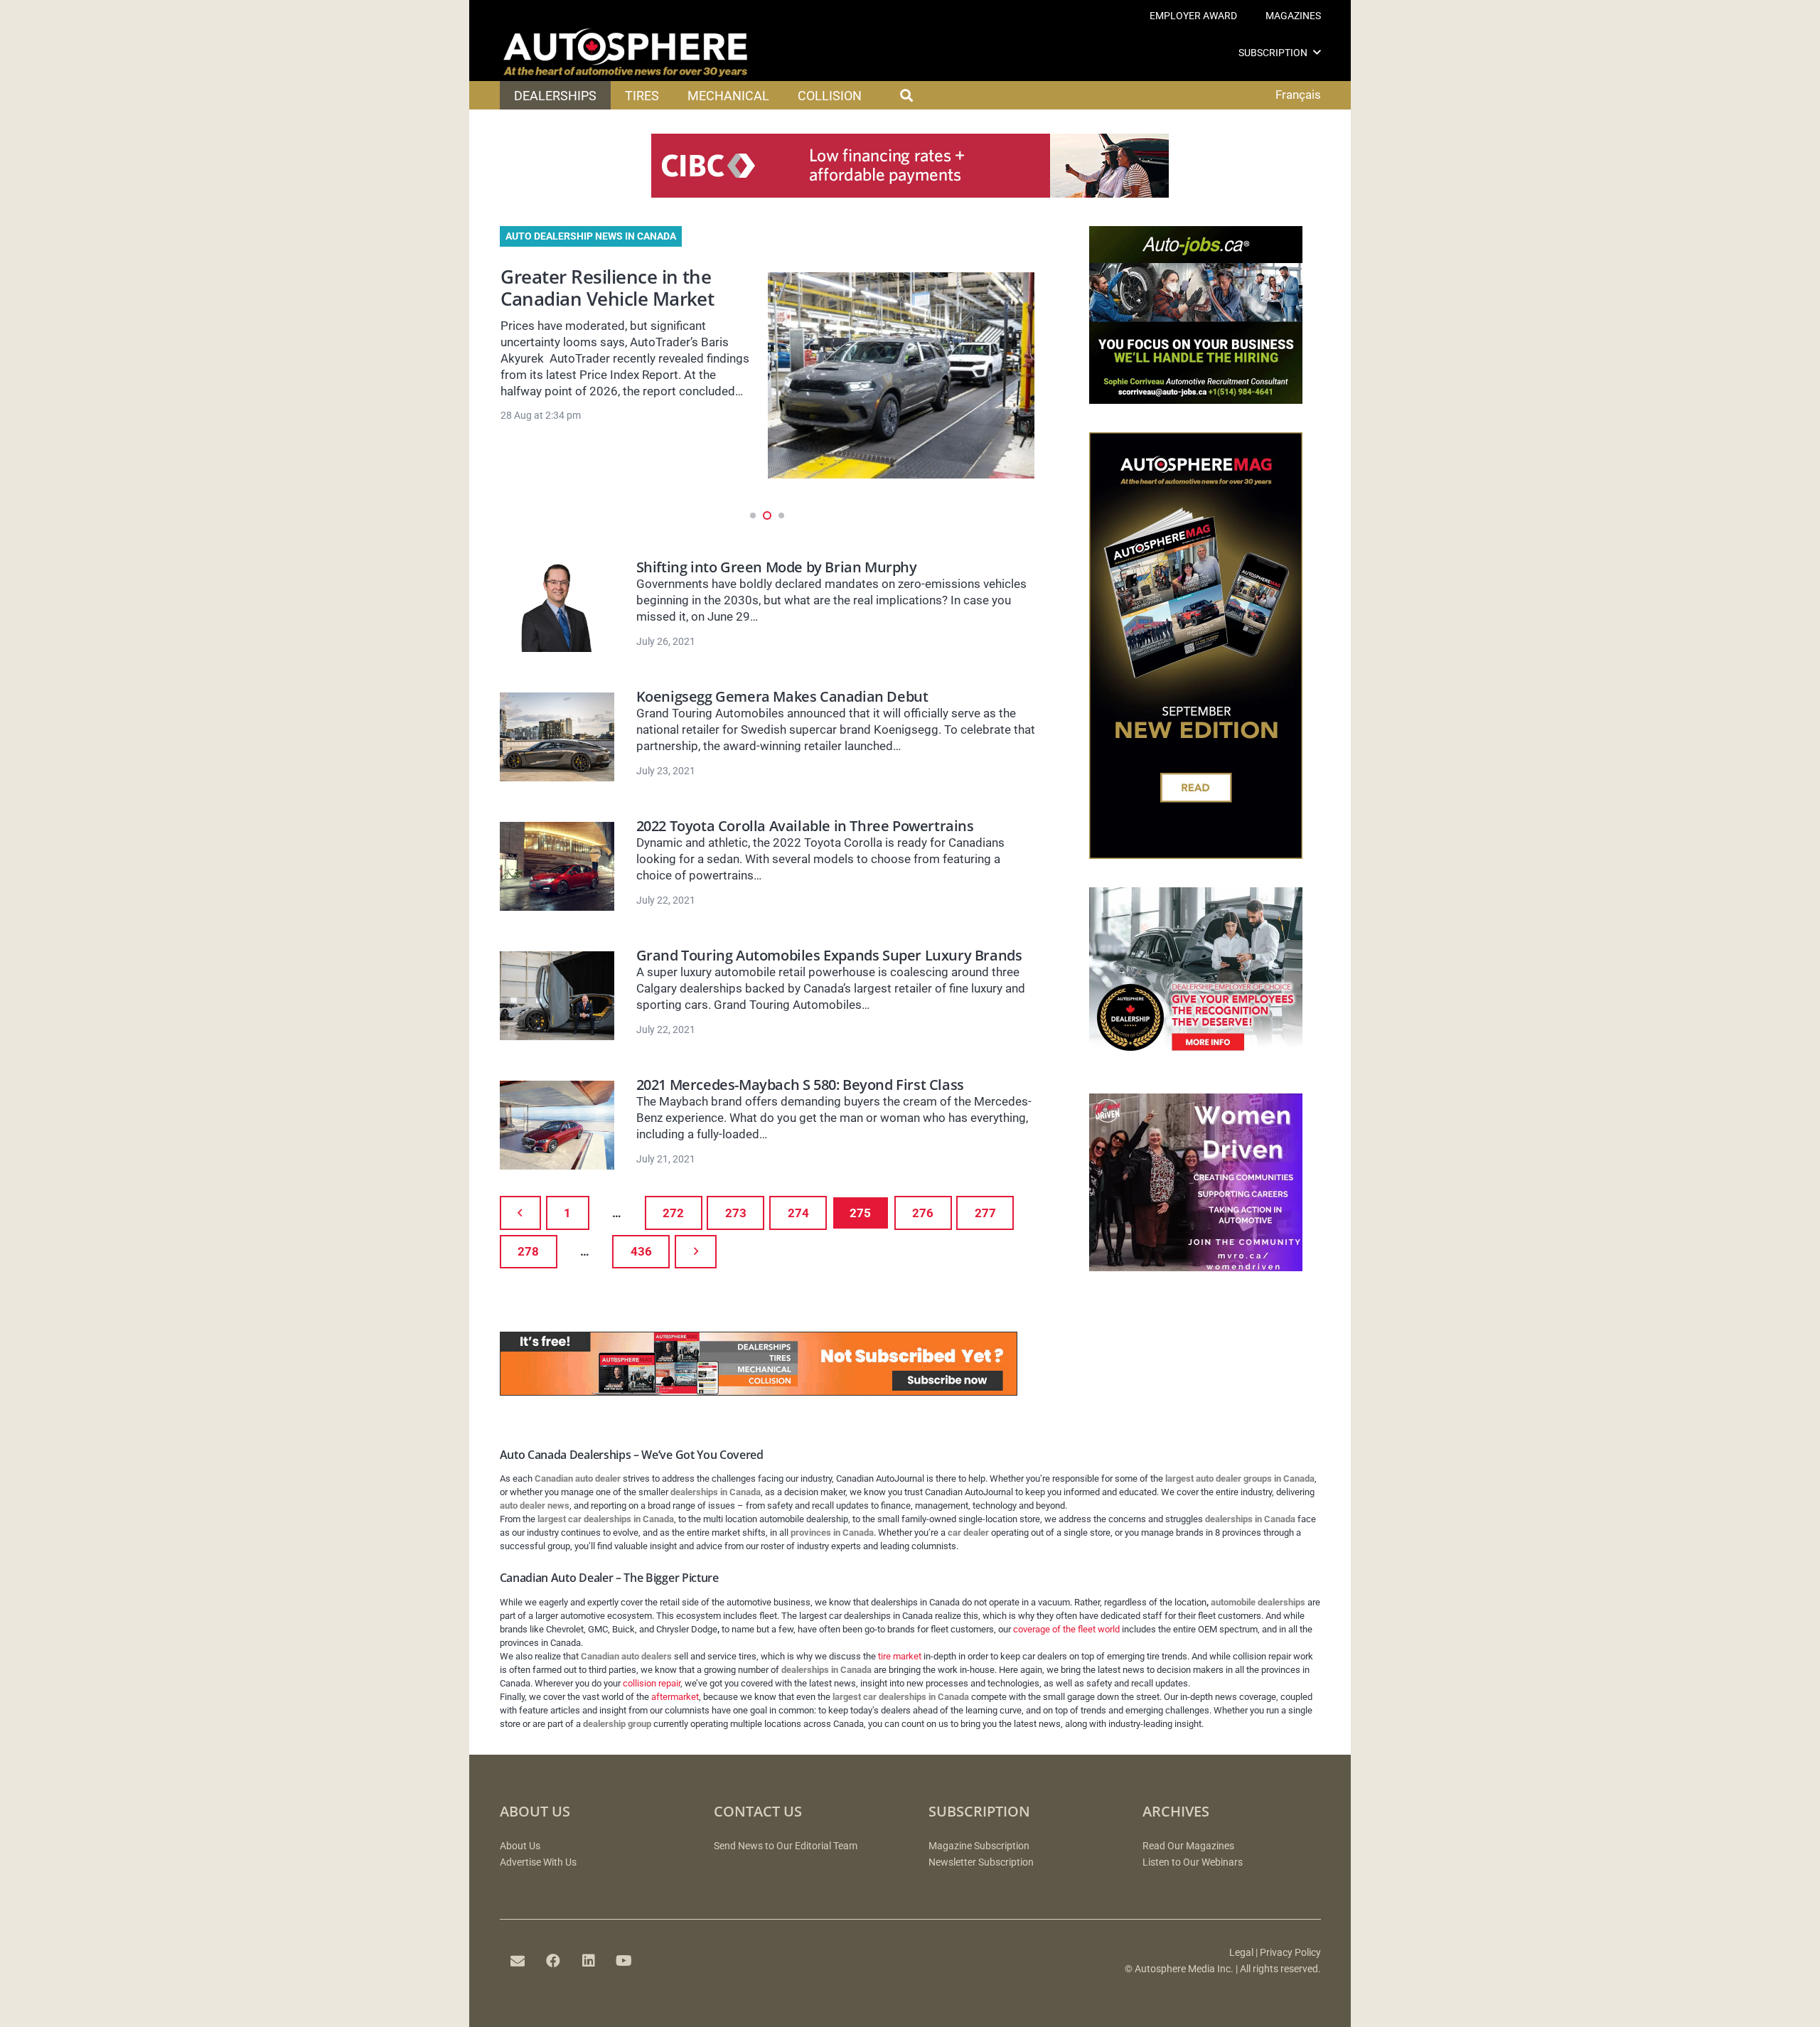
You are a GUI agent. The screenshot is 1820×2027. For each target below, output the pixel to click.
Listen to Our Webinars (1193, 1862)
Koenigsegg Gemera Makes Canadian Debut (782, 696)
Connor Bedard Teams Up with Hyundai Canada (611, 288)
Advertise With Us (538, 1862)
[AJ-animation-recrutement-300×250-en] (1196, 400)
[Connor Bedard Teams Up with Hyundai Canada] (901, 375)
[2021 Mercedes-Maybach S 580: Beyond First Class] (557, 1125)
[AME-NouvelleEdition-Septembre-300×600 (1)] (1196, 855)
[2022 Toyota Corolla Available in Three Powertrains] (557, 866)
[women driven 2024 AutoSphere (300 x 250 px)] (1196, 1267)
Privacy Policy (1290, 1953)
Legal (1241, 1953)
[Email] (518, 1961)
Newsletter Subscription (981, 1862)
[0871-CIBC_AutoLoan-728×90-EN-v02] (910, 193)
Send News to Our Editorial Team (786, 1846)
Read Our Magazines (1188, 1846)
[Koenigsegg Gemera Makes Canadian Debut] (557, 737)
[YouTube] (624, 1961)
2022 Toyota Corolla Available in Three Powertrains (805, 826)
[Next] (696, 1252)
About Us (520, 1846)
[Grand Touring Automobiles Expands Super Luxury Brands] (557, 996)
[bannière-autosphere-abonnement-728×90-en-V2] (759, 1391)
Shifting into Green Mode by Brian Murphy (777, 567)
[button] (1317, 52)
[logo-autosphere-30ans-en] (626, 53)
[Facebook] (553, 1961)
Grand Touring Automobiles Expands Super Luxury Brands (829, 955)
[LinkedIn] (589, 1961)
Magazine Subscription (979, 1846)
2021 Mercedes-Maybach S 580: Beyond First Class (800, 1085)
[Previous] (521, 1213)
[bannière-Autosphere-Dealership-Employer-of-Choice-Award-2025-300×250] (1196, 1061)
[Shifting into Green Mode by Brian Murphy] (557, 608)
